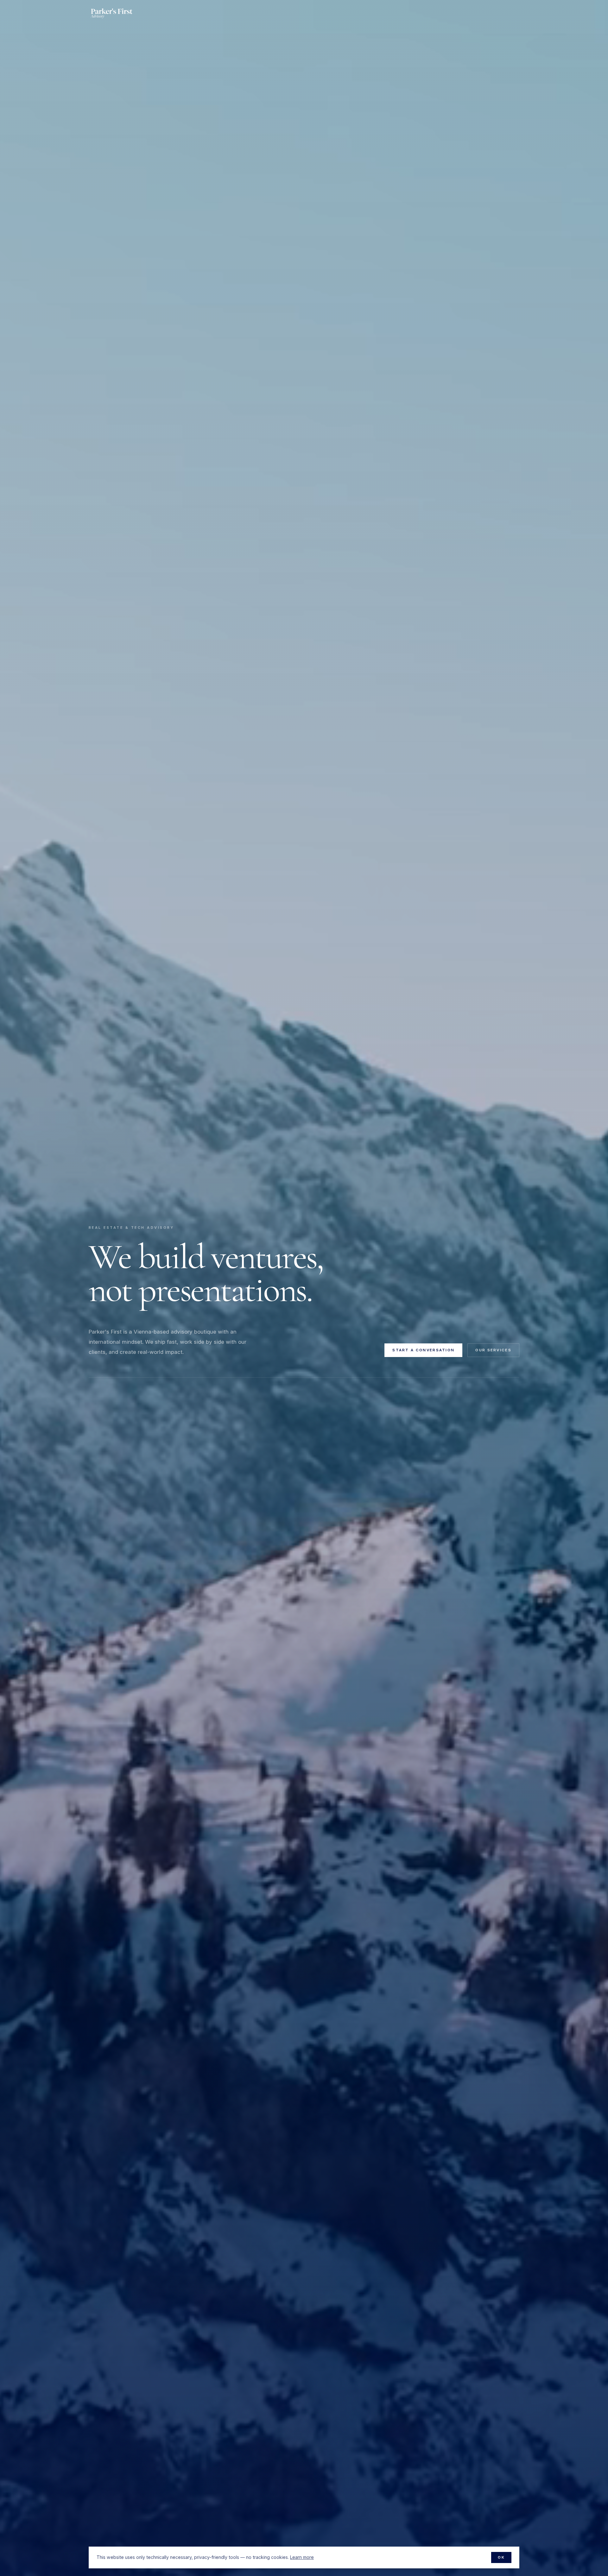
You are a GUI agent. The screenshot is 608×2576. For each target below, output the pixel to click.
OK (501, 2557)
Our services (493, 1350)
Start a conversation (423, 1350)
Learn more (302, 2557)
